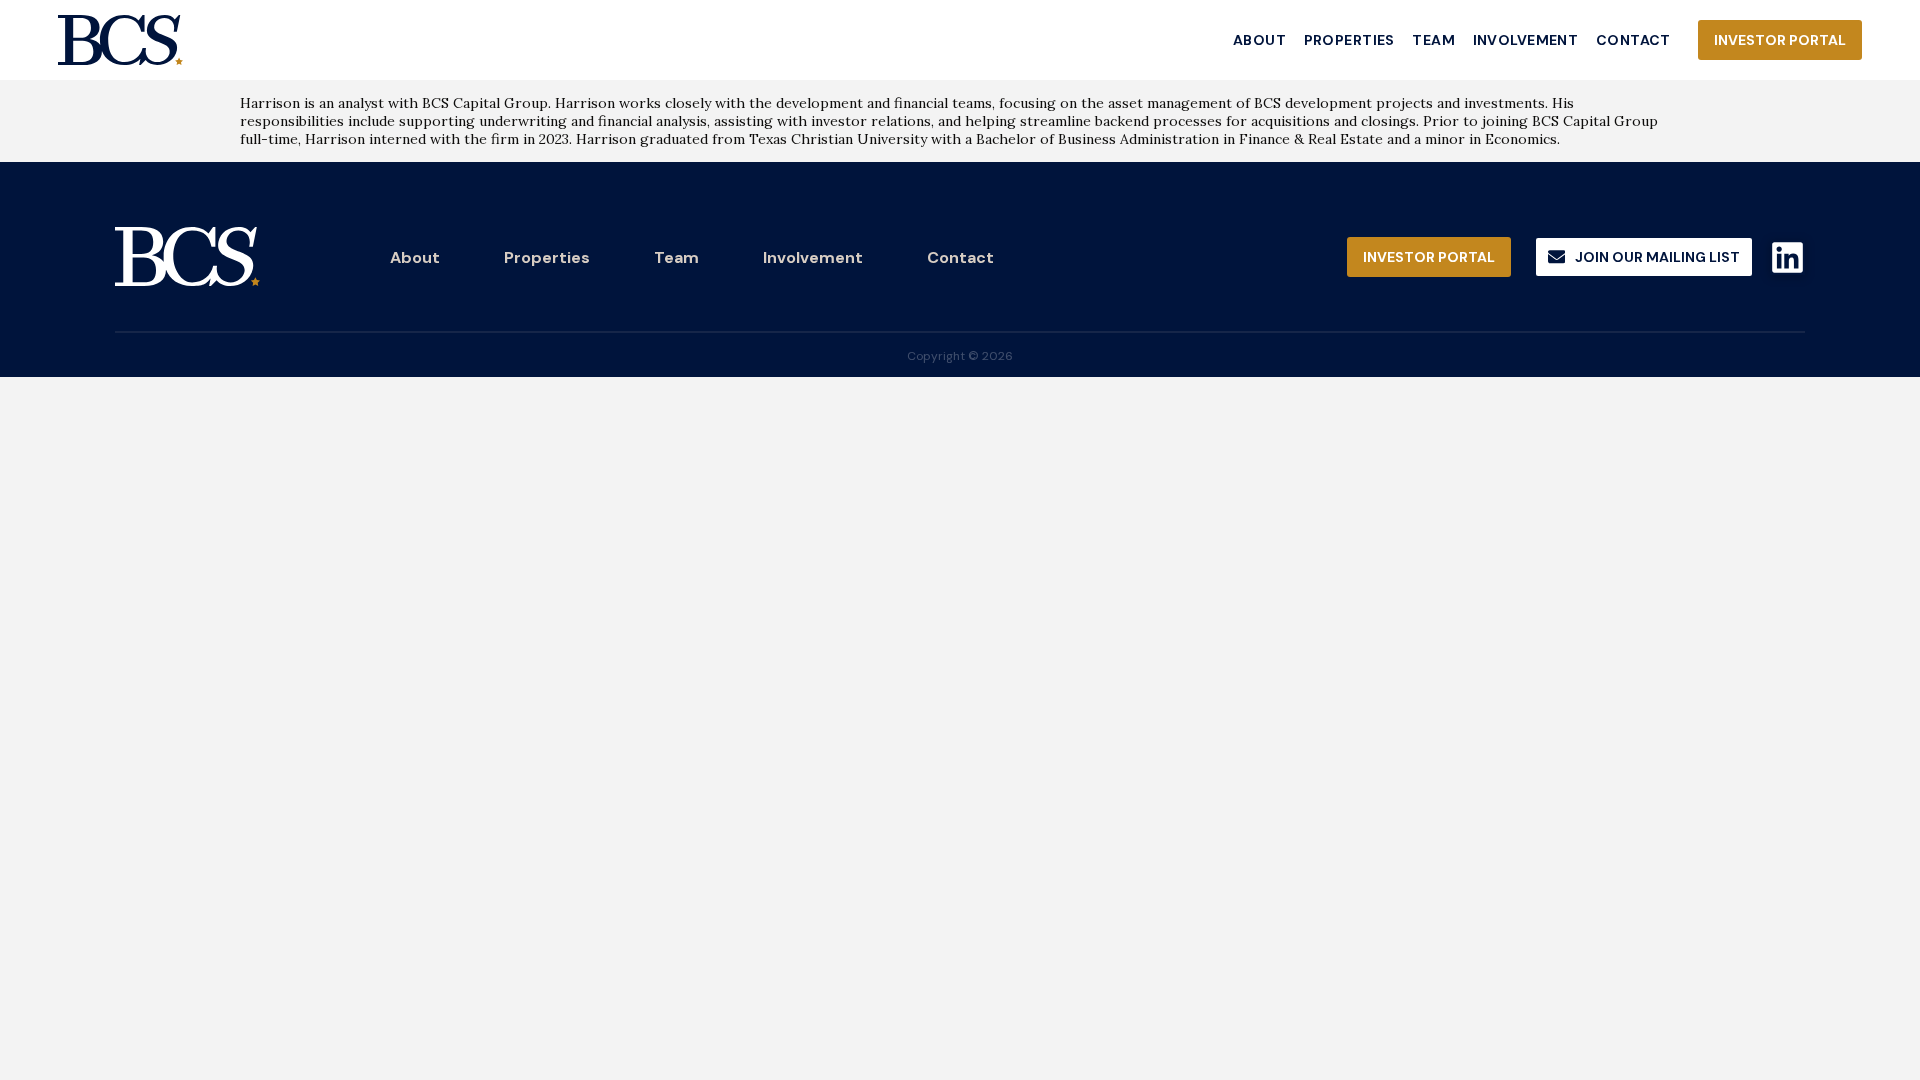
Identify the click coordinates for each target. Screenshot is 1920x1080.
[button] (1644, 257)
